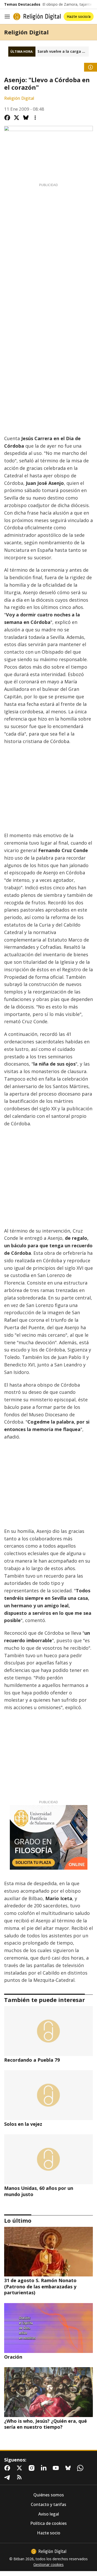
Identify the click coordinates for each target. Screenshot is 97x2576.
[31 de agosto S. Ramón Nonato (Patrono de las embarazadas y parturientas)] (48, 2252)
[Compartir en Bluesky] (26, 118)
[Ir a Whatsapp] (81, 2468)
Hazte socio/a (79, 16)
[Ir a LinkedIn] (45, 2468)
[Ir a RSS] (20, 2477)
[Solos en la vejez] (48, 2095)
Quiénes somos (49, 2495)
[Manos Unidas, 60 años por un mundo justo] (48, 2159)
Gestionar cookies (48, 2565)
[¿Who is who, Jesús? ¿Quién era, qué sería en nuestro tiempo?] (48, 2392)
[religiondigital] (49, 2551)
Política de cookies (48, 2523)
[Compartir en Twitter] (17, 118)
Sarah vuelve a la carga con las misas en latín (63, 51)
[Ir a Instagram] (33, 2468)
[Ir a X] (20, 2468)
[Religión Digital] (37, 17)
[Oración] (48, 2328)
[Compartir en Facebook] (7, 118)
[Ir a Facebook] (8, 2468)
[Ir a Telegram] (8, 2477)
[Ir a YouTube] (57, 2468)
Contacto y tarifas (48, 2505)
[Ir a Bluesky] (69, 2468)
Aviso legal (49, 2514)
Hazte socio (49, 2533)
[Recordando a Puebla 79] (48, 2031)
